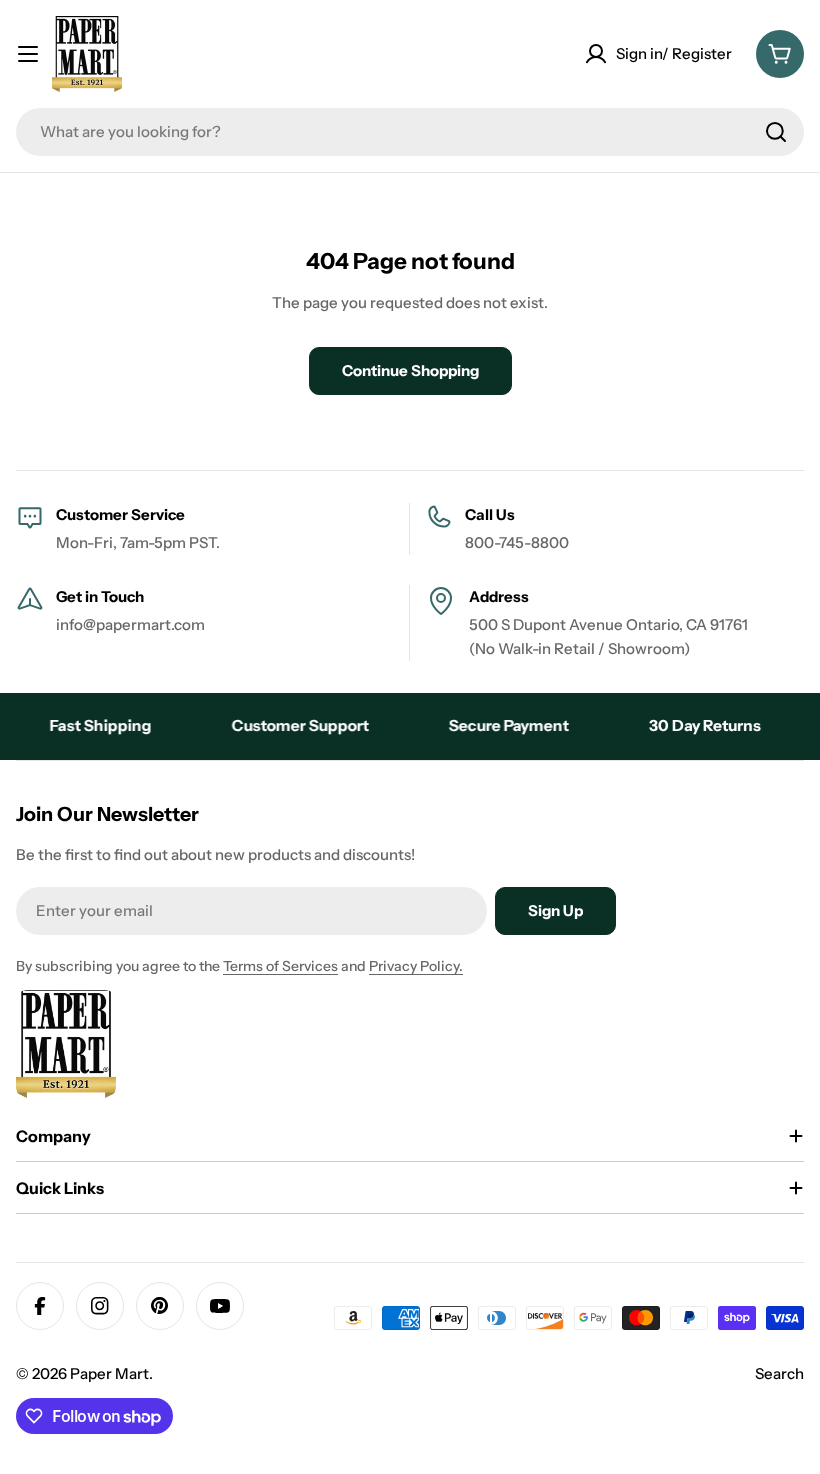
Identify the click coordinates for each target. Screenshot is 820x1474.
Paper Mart (109, 1373)
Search (779, 1373)
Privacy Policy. (416, 966)
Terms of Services (280, 966)
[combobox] (410, 132)
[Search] (776, 132)
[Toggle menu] (28, 54)
